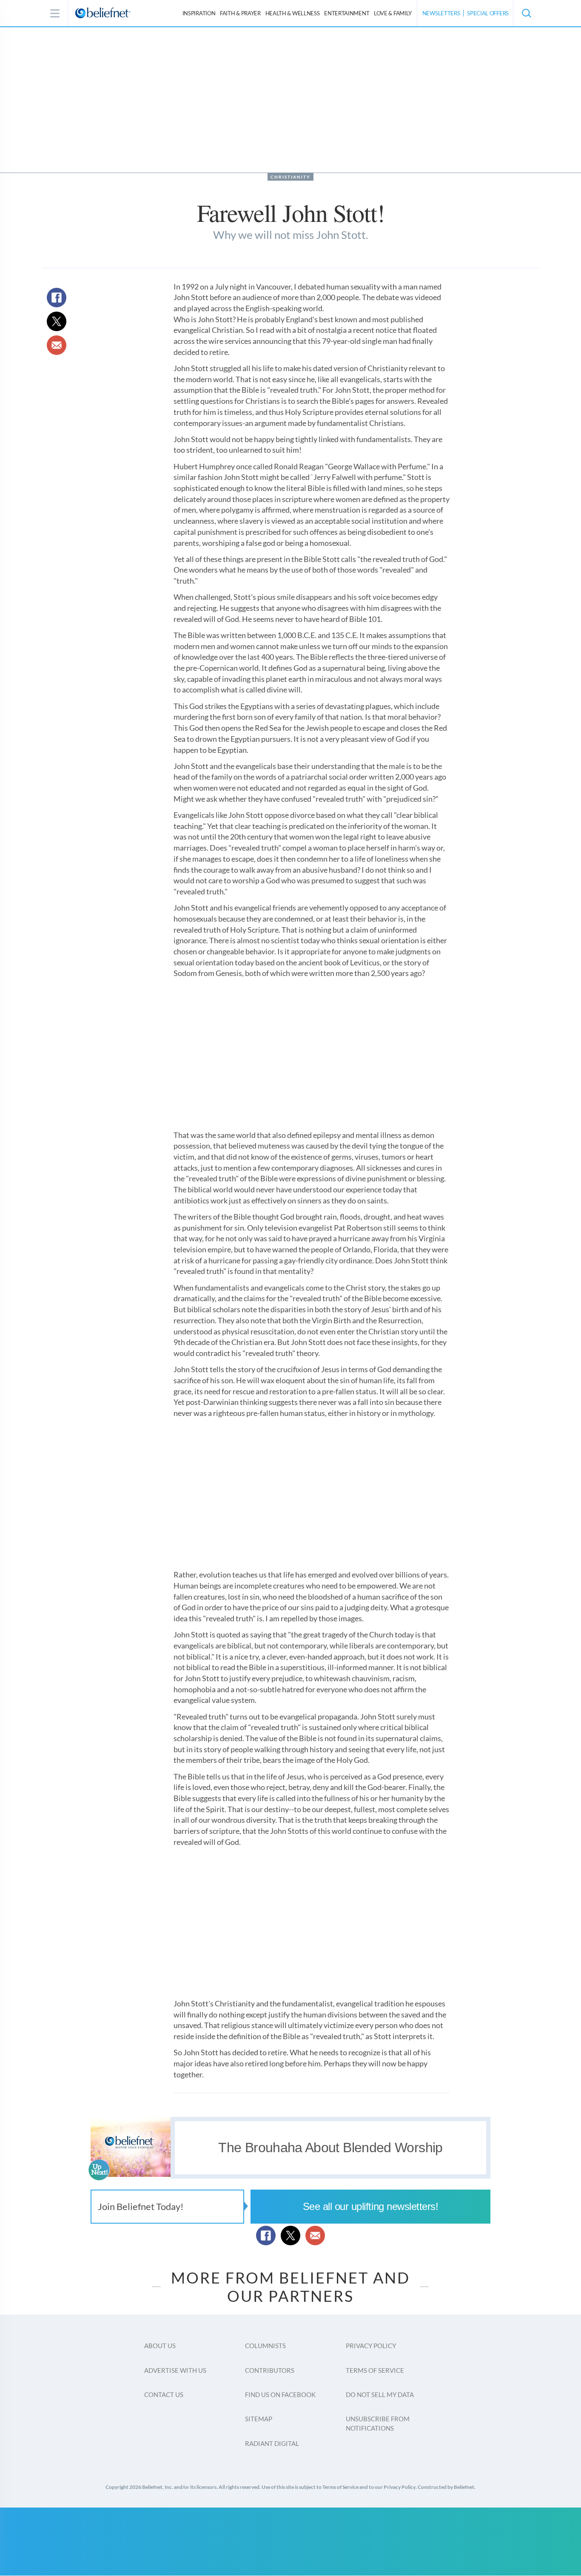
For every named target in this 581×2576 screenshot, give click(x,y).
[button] (526, 13)
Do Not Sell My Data (380, 2394)
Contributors (270, 2370)
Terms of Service (375, 2370)
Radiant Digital (272, 2443)
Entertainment (347, 13)
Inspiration (199, 13)
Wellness (293, 13)
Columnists (265, 2346)
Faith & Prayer (240, 13)
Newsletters (441, 13)
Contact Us (164, 2394)
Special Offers (488, 13)
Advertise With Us (175, 2370)
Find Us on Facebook (280, 2394)
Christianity (290, 177)
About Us (160, 2346)
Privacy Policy (371, 2346)
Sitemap (259, 2419)
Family (393, 13)
